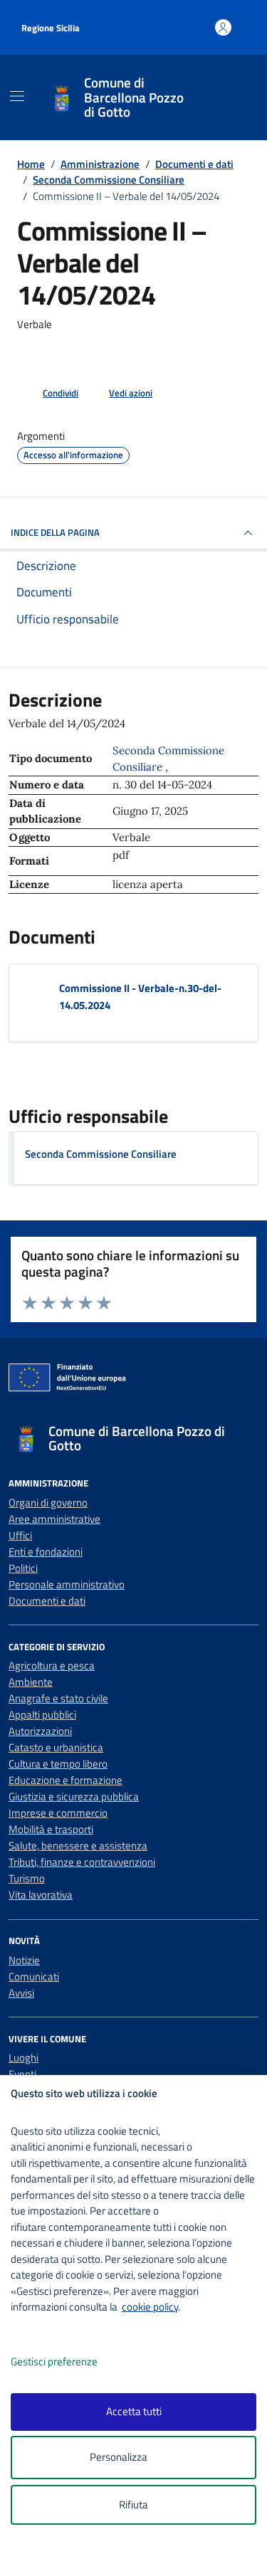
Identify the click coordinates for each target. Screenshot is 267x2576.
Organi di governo (48, 1503)
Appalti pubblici (42, 1715)
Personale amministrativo (67, 1584)
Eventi (22, 2074)
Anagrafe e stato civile (58, 1698)
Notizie (24, 1960)
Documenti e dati (47, 1601)
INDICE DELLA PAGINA (55, 532)
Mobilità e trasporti (51, 1829)
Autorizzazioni (40, 1731)
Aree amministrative (54, 1519)
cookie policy (150, 2307)
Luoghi (23, 2058)
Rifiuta (133, 2504)
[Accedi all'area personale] (223, 27)
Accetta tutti (134, 2411)
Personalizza (119, 2457)
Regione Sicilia (51, 28)
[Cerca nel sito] (230, 98)
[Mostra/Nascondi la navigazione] (17, 96)
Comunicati (34, 1976)
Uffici (20, 1535)
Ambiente (31, 1682)
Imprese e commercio (58, 1813)
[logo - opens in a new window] (139, 2556)
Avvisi (21, 1993)
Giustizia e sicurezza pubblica (74, 1796)
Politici (23, 1568)
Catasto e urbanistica (56, 1747)
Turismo (27, 1878)
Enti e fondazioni (46, 1552)
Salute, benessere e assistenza (78, 1846)
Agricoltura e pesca (52, 1666)
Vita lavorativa (41, 1895)
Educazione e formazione (66, 1780)
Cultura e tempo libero (58, 1764)
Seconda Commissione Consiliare (101, 1154)
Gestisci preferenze (54, 2361)
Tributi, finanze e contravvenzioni (82, 1862)
